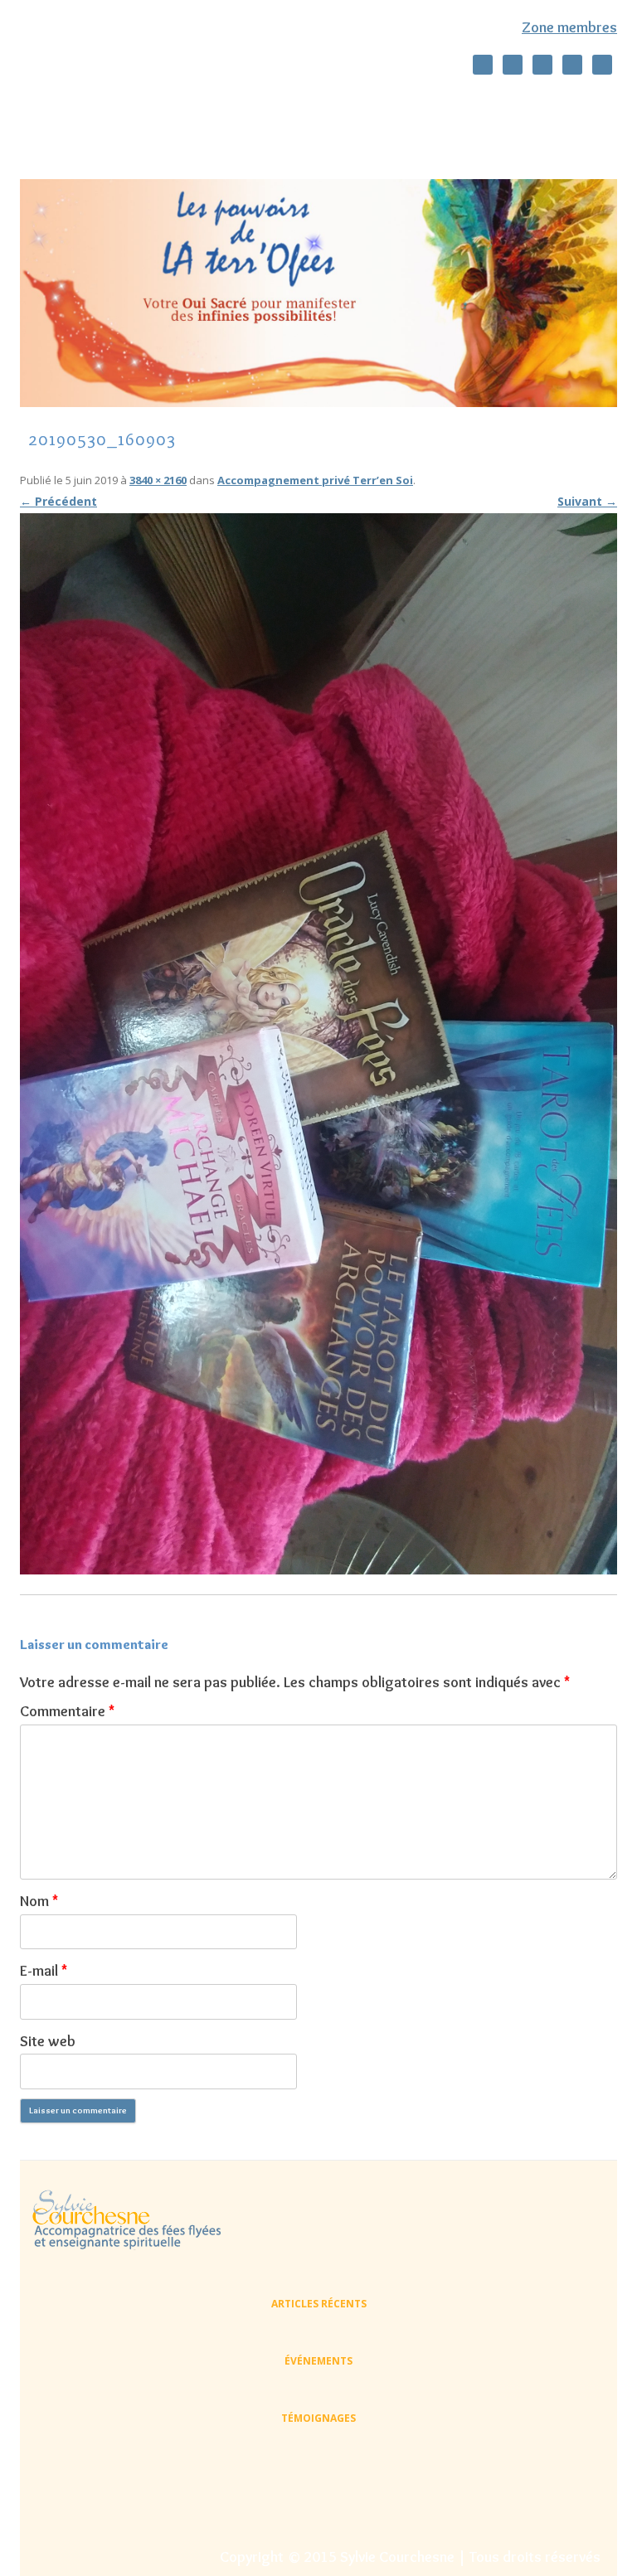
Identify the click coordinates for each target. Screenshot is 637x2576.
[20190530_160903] (318, 1044)
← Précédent (58, 501)
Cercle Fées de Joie (549, 103)
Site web (48, 2041)
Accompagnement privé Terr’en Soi (315, 480)
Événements (318, 2361)
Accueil (69, 103)
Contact (427, 140)
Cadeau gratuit (219, 140)
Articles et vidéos (95, 140)
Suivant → (587, 501)
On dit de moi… (164, 103)
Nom (39, 1901)
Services (446, 103)
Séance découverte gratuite (314, 103)
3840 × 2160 (158, 480)
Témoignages (332, 140)
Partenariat (575, 140)
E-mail (44, 1971)
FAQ (497, 140)
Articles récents (319, 2304)
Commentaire (67, 1711)
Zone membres (569, 27)
